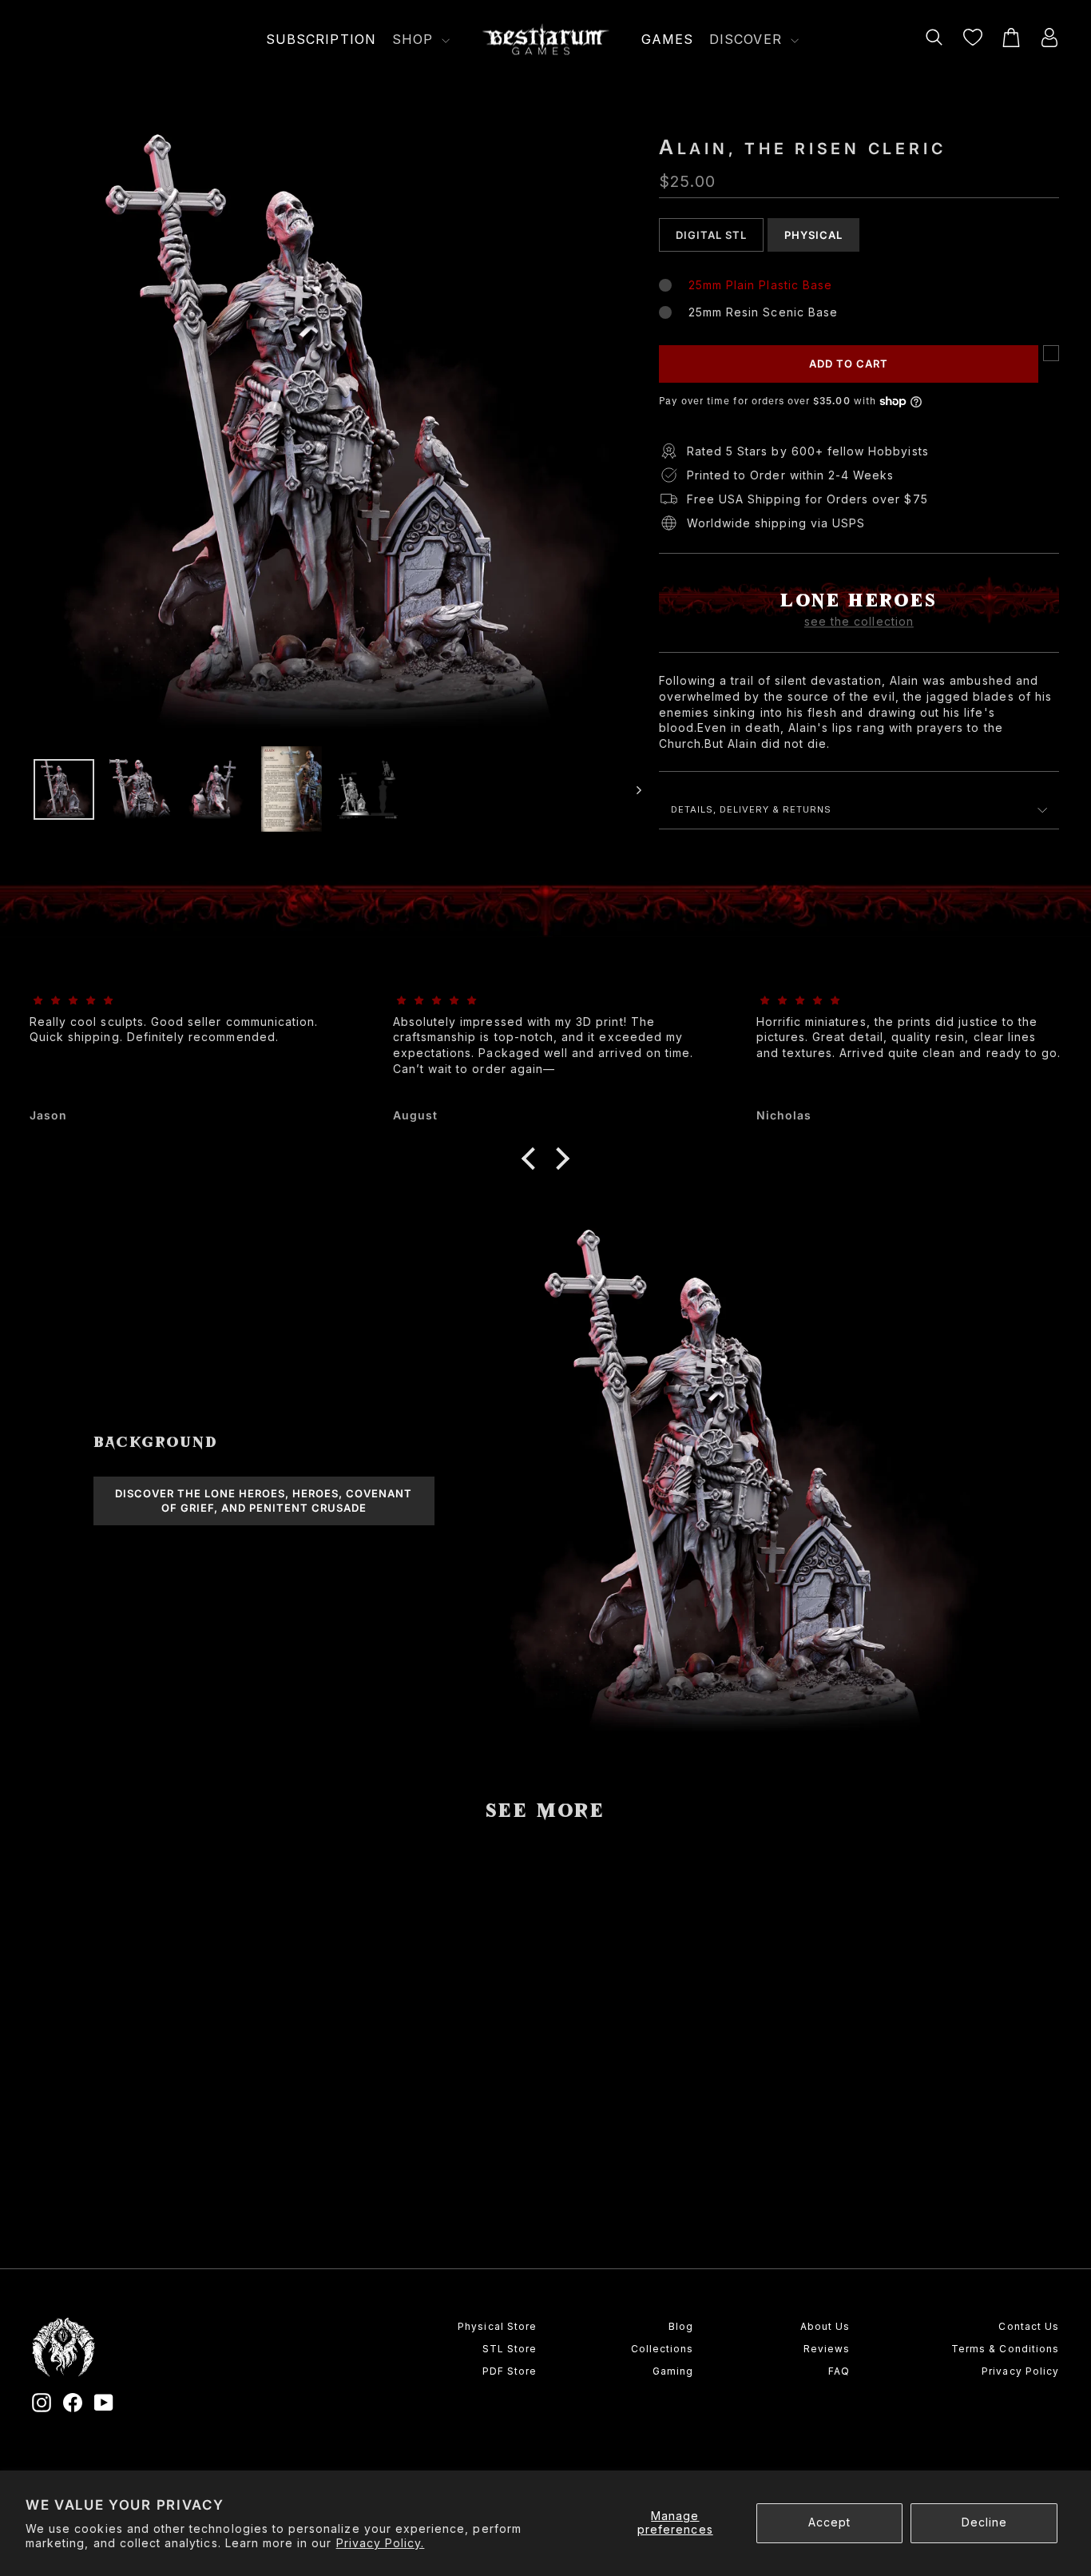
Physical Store (497, 2326)
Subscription (321, 39)
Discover (748, 39)
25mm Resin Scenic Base (763, 312)
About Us (825, 2326)
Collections (662, 2349)
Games (667, 39)
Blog (681, 2326)
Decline (984, 2522)
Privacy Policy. (381, 2543)
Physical (813, 235)
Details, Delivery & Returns (751, 809)
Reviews (827, 2349)
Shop (415, 39)
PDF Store (510, 2371)
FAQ (839, 2371)
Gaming (673, 2371)
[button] (154, 2169)
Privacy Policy (1020, 2371)
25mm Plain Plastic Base (760, 285)
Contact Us (1029, 2326)
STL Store (510, 2349)
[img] (182, 1001)
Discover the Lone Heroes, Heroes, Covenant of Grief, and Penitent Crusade (264, 1501)
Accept (829, 2522)
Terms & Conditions (1005, 2349)
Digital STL (711, 235)
